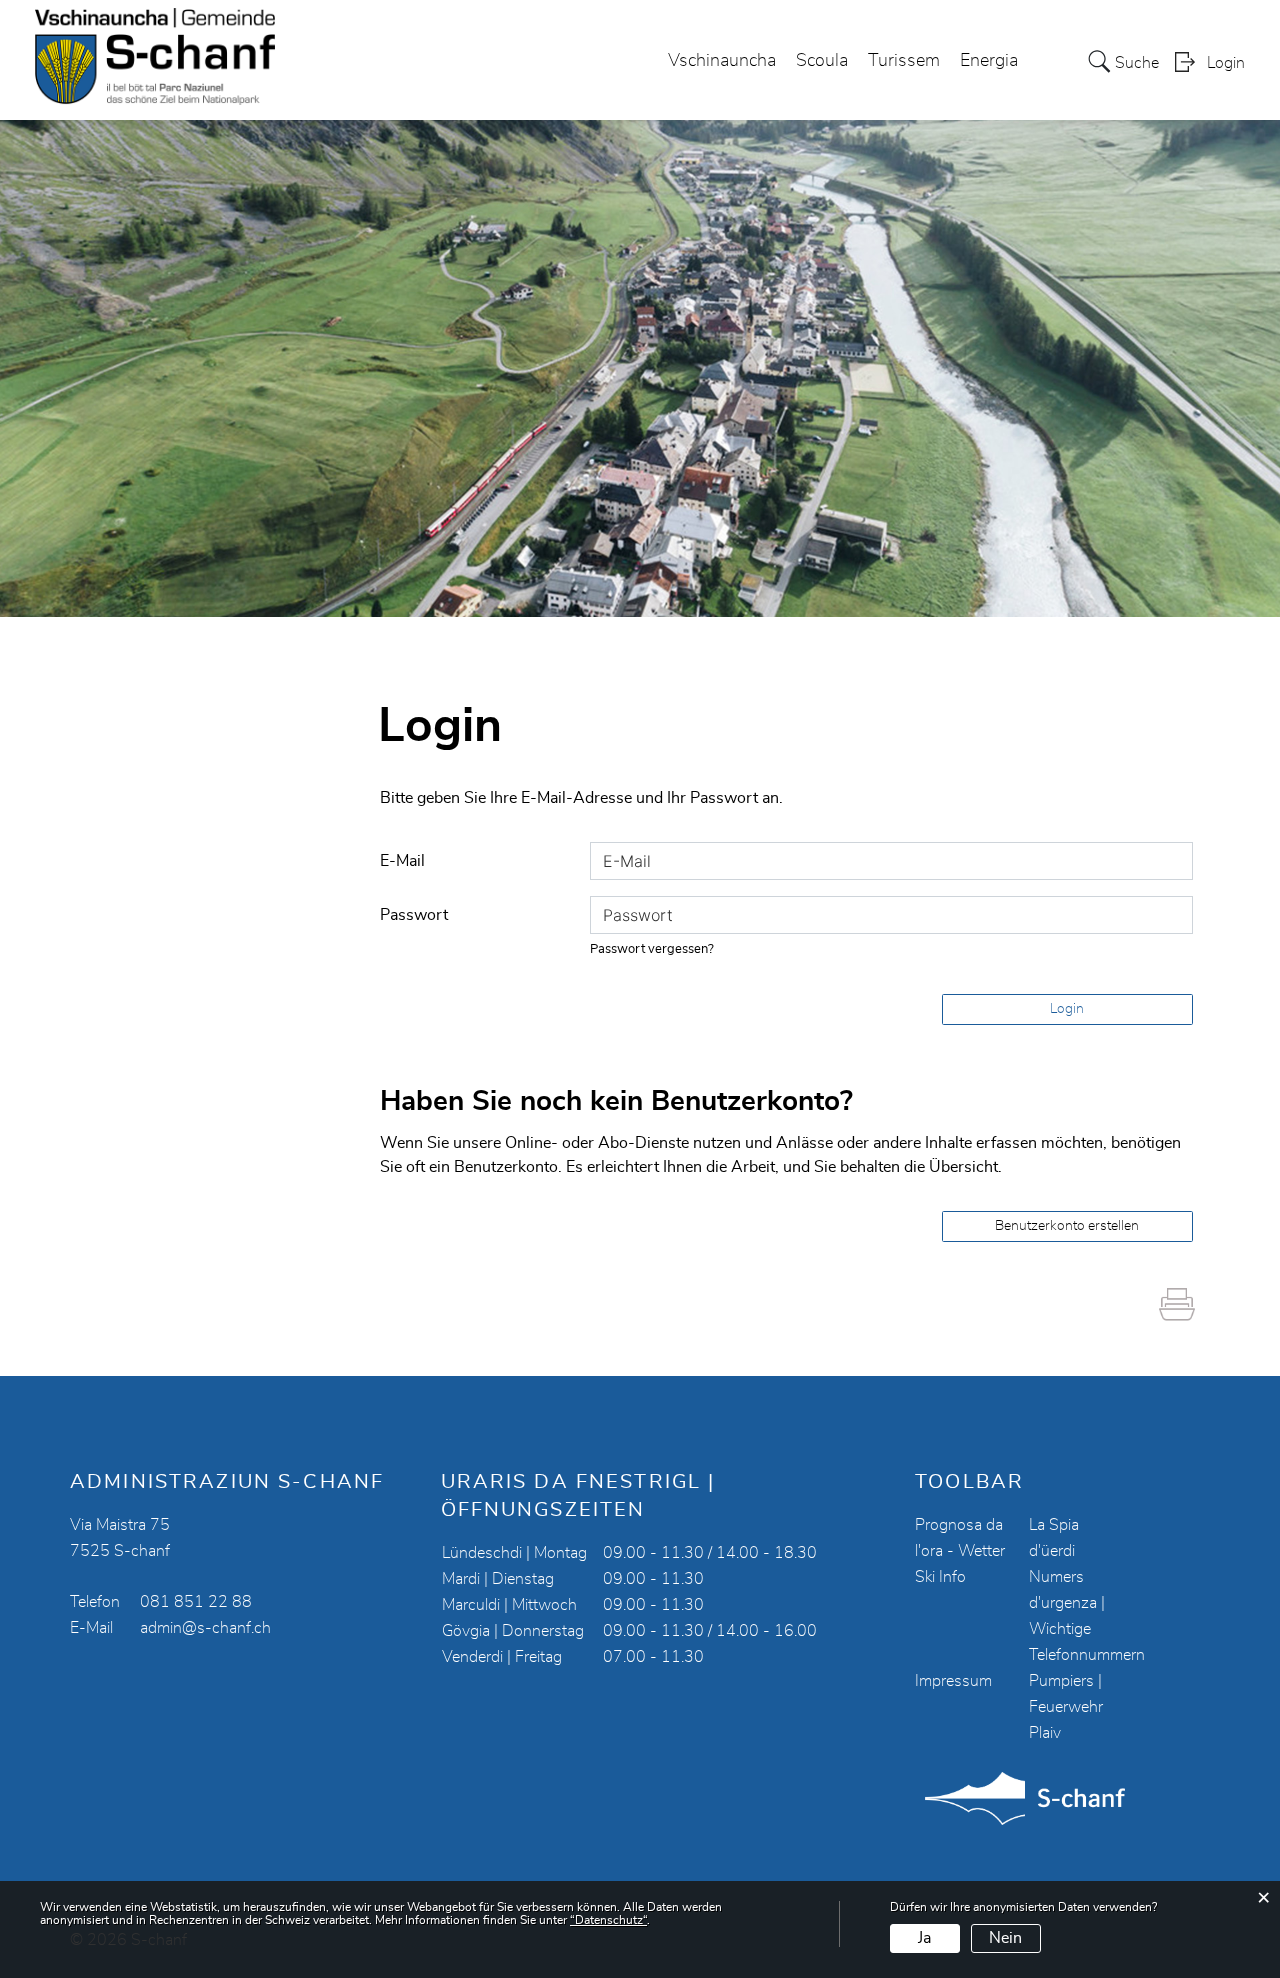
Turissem (904, 61)
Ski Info (940, 1577)
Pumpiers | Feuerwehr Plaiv (1066, 1707)
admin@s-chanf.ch (205, 1628)
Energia (989, 61)
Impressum (953, 1681)
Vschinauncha (722, 61)
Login (1226, 63)
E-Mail (402, 861)
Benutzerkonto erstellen (1067, 1226)
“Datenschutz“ (608, 1920)
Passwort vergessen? (652, 949)
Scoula (822, 61)
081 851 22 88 (196, 1602)
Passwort (414, 915)
